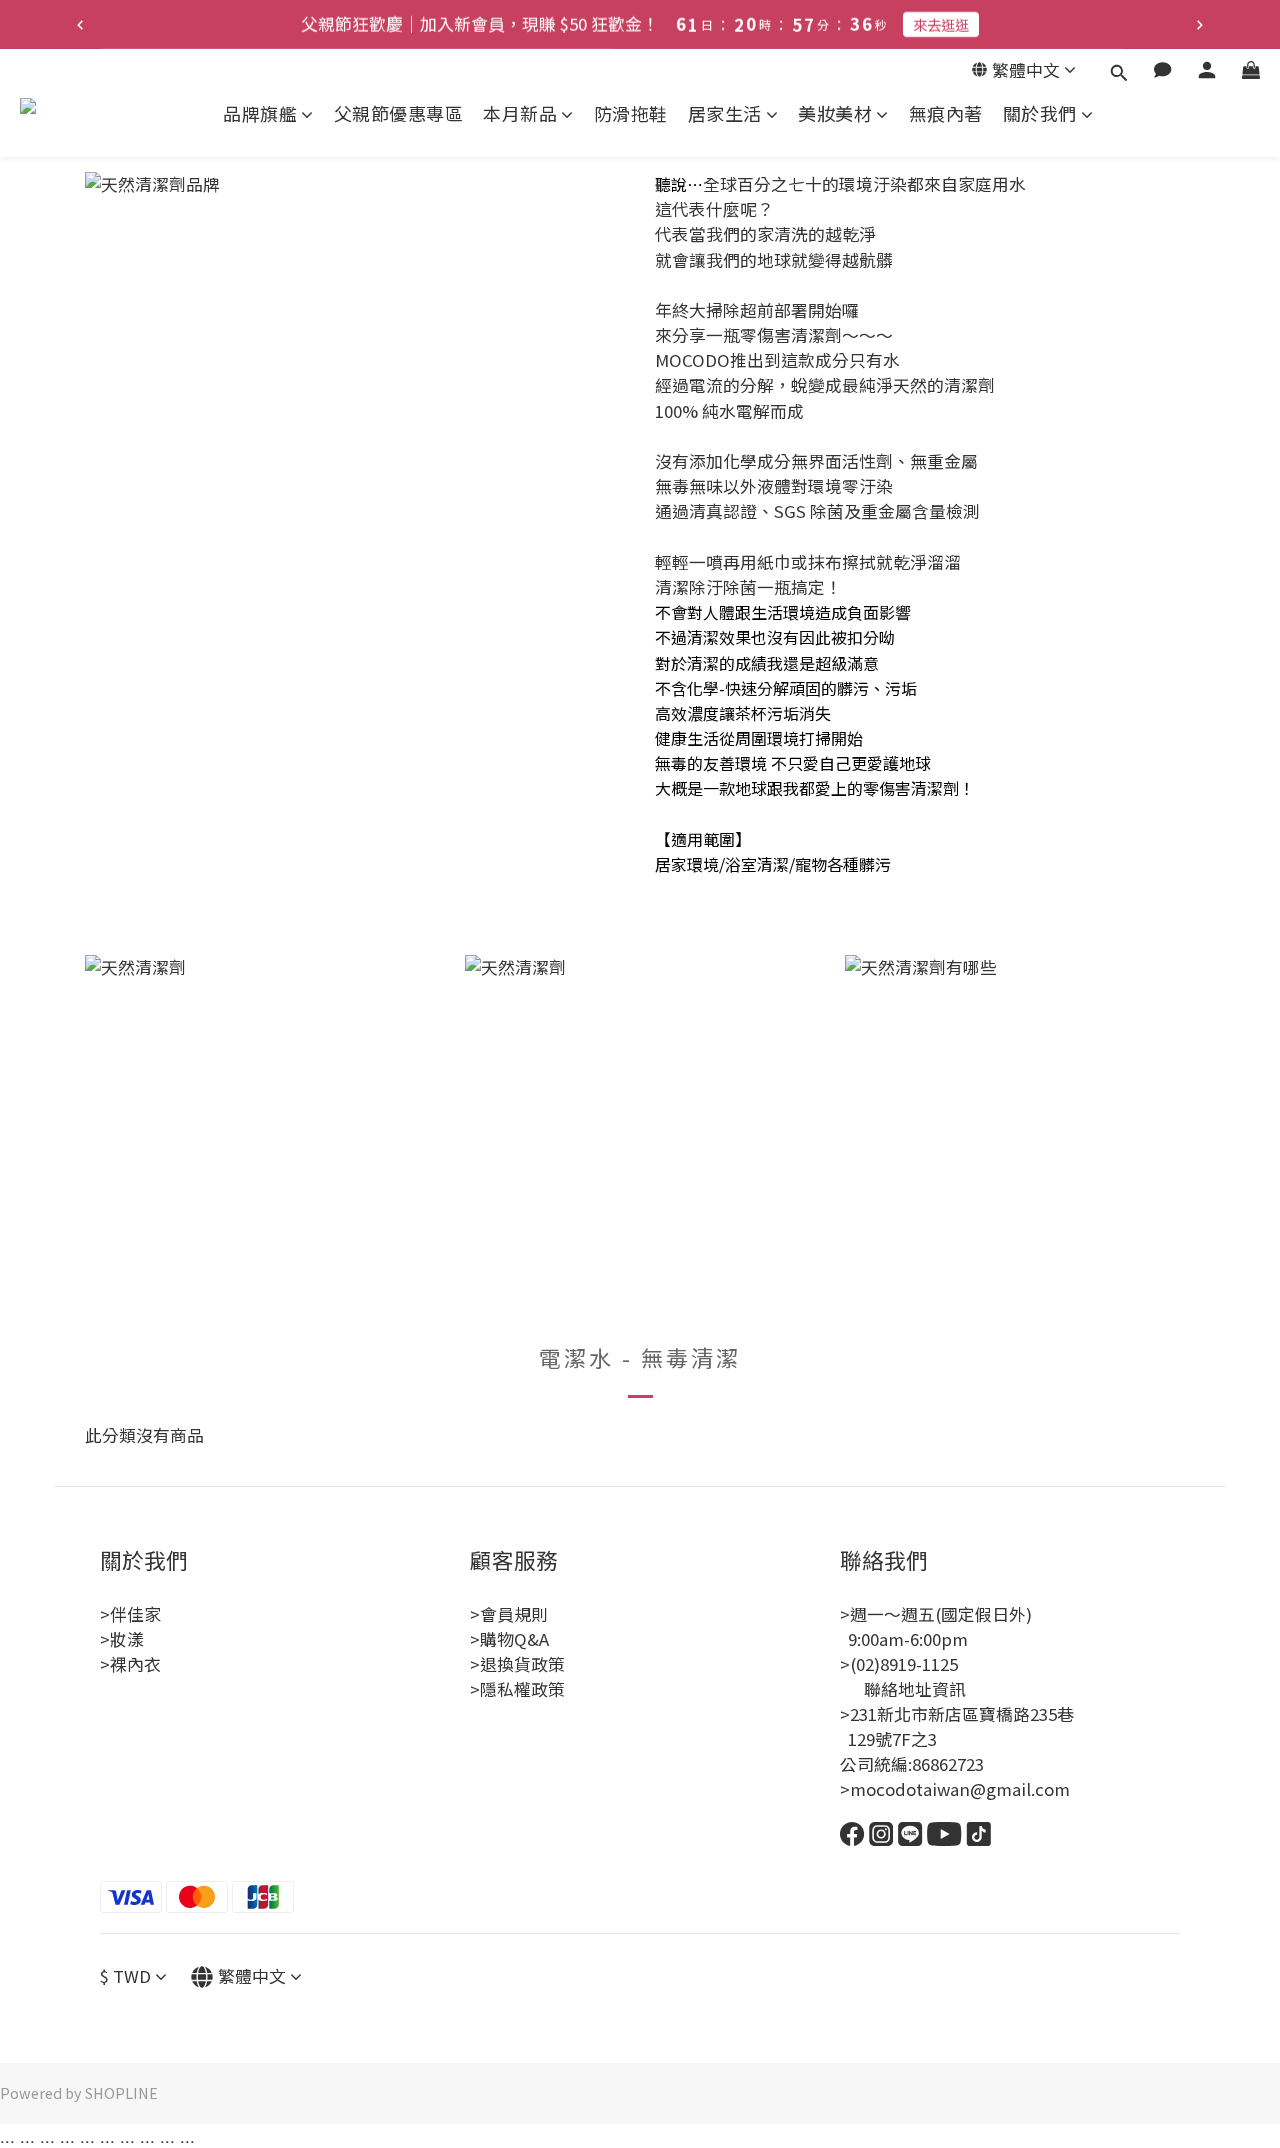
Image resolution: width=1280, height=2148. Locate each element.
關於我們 (1040, 113)
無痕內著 (946, 113)
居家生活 (725, 113)
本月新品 (520, 113)
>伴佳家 (130, 1614)
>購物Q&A (509, 1639)
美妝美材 (835, 113)
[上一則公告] (80, 25)
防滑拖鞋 (631, 113)
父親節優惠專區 (399, 113)
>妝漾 (122, 1639)
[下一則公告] (1200, 25)
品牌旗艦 (260, 113)
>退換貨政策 (517, 1664)
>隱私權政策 (517, 1689)
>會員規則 (509, 1614)
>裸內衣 (130, 1664)
